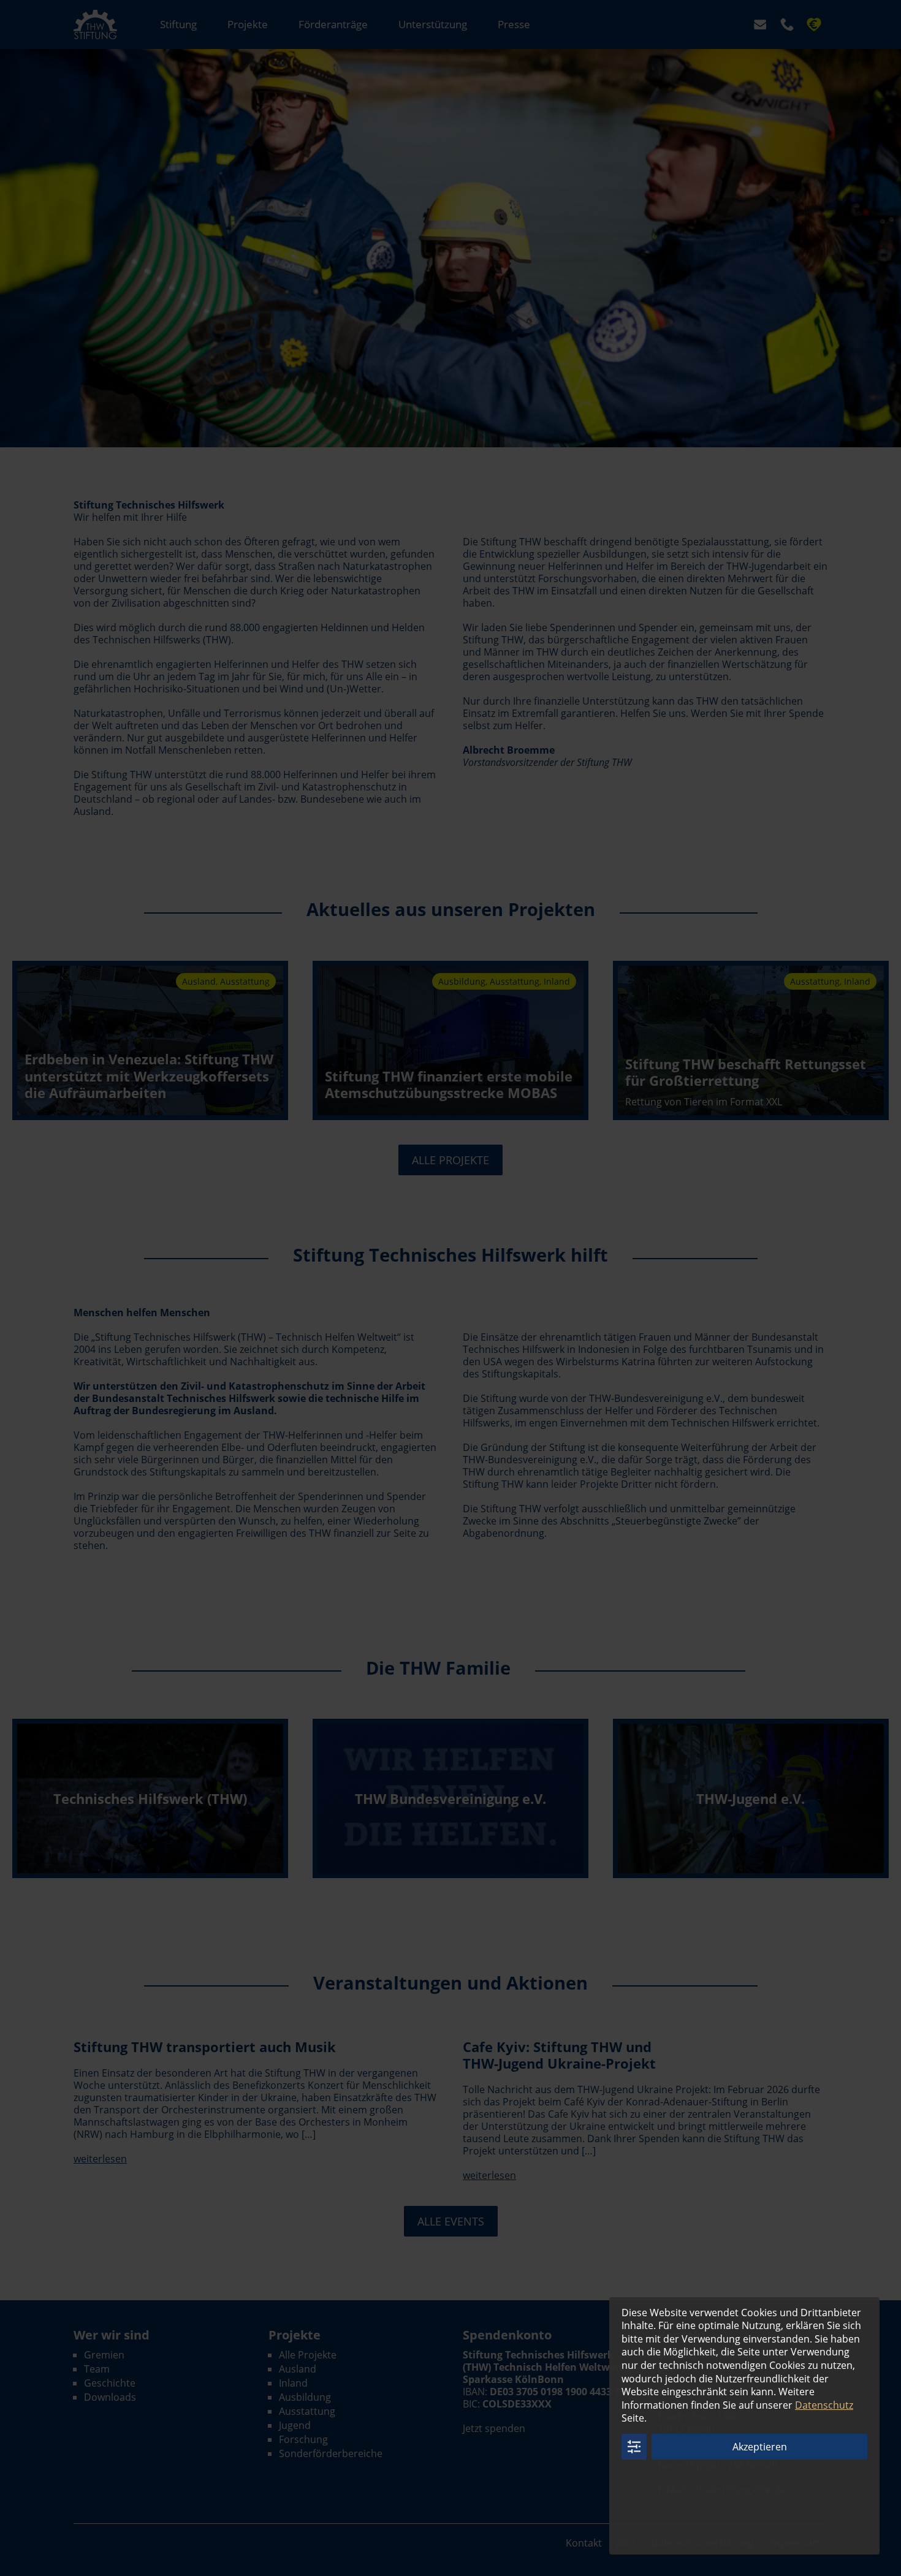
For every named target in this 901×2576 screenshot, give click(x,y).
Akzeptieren (760, 2447)
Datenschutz (824, 2405)
